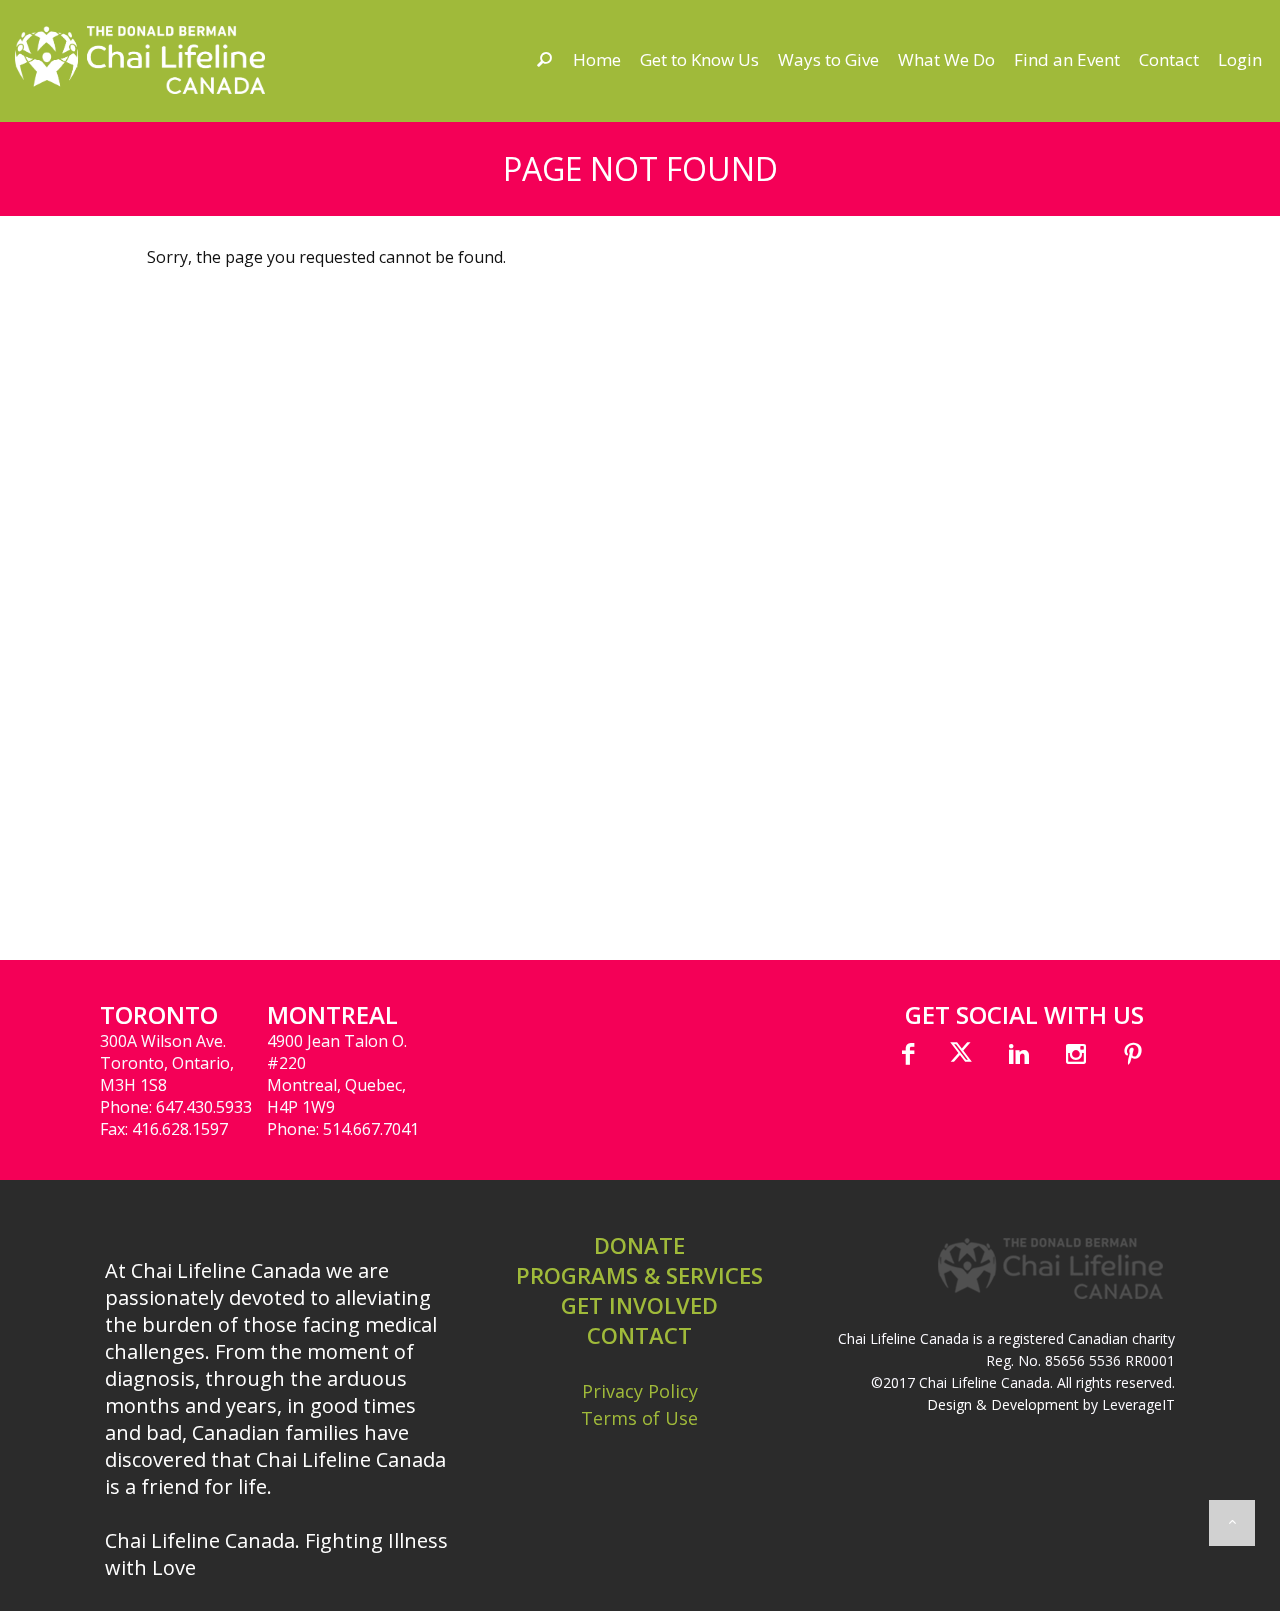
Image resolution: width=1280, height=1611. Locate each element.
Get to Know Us (699, 59)
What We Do (946, 59)
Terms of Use (639, 1418)
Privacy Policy (640, 1391)
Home (597, 59)
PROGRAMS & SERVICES (639, 1275)
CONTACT (639, 1335)
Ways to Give (828, 59)
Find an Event (1067, 59)
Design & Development (1003, 1404)
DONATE (639, 1245)
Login (1240, 59)
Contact (1169, 59)
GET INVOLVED (639, 1305)
